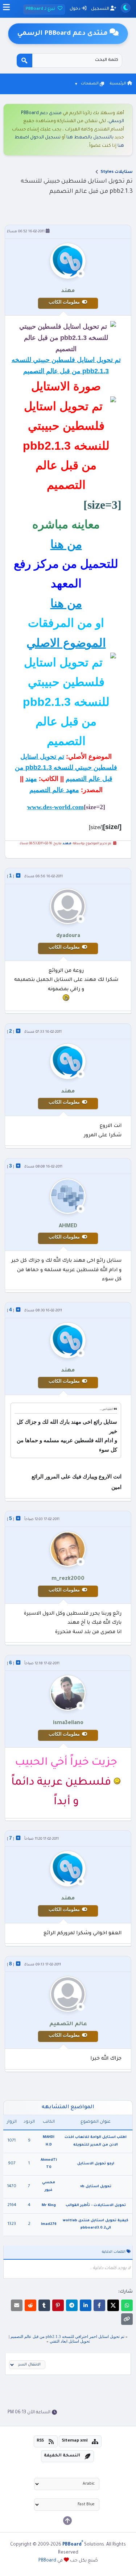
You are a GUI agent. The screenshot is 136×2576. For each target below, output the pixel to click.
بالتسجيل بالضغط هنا (90, 138)
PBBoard (47, 2561)
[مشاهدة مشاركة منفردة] (18, 875)
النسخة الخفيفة (62, 2456)
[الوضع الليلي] (126, 8)
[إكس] (113, 2305)
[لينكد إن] (86, 2305)
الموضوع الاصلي (66, 643)
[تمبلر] (44, 2305)
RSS (40, 2441)
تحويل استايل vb (96, 2187)
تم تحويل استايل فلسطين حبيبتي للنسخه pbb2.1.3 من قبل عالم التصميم (66, 768)
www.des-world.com (55, 807)
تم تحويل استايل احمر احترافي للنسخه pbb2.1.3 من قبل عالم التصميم (67, 2336)
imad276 (49, 2224)
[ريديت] (30, 2305)
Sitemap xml (75, 2441)
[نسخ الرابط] (127, 2319)
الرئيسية (118, 84)
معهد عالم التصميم (54, 790)
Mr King (49, 2205)
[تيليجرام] (72, 2305)
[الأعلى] (67, 2521)
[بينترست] (58, 2305)
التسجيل (101, 9)
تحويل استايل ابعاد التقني (70, 2341)
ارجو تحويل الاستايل (96, 2164)
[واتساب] (127, 2305)
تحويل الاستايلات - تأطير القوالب (96, 2205)
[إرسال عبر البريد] (17, 2305)
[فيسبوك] (99, 2305)
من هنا (66, 544)
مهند (31, 779)
